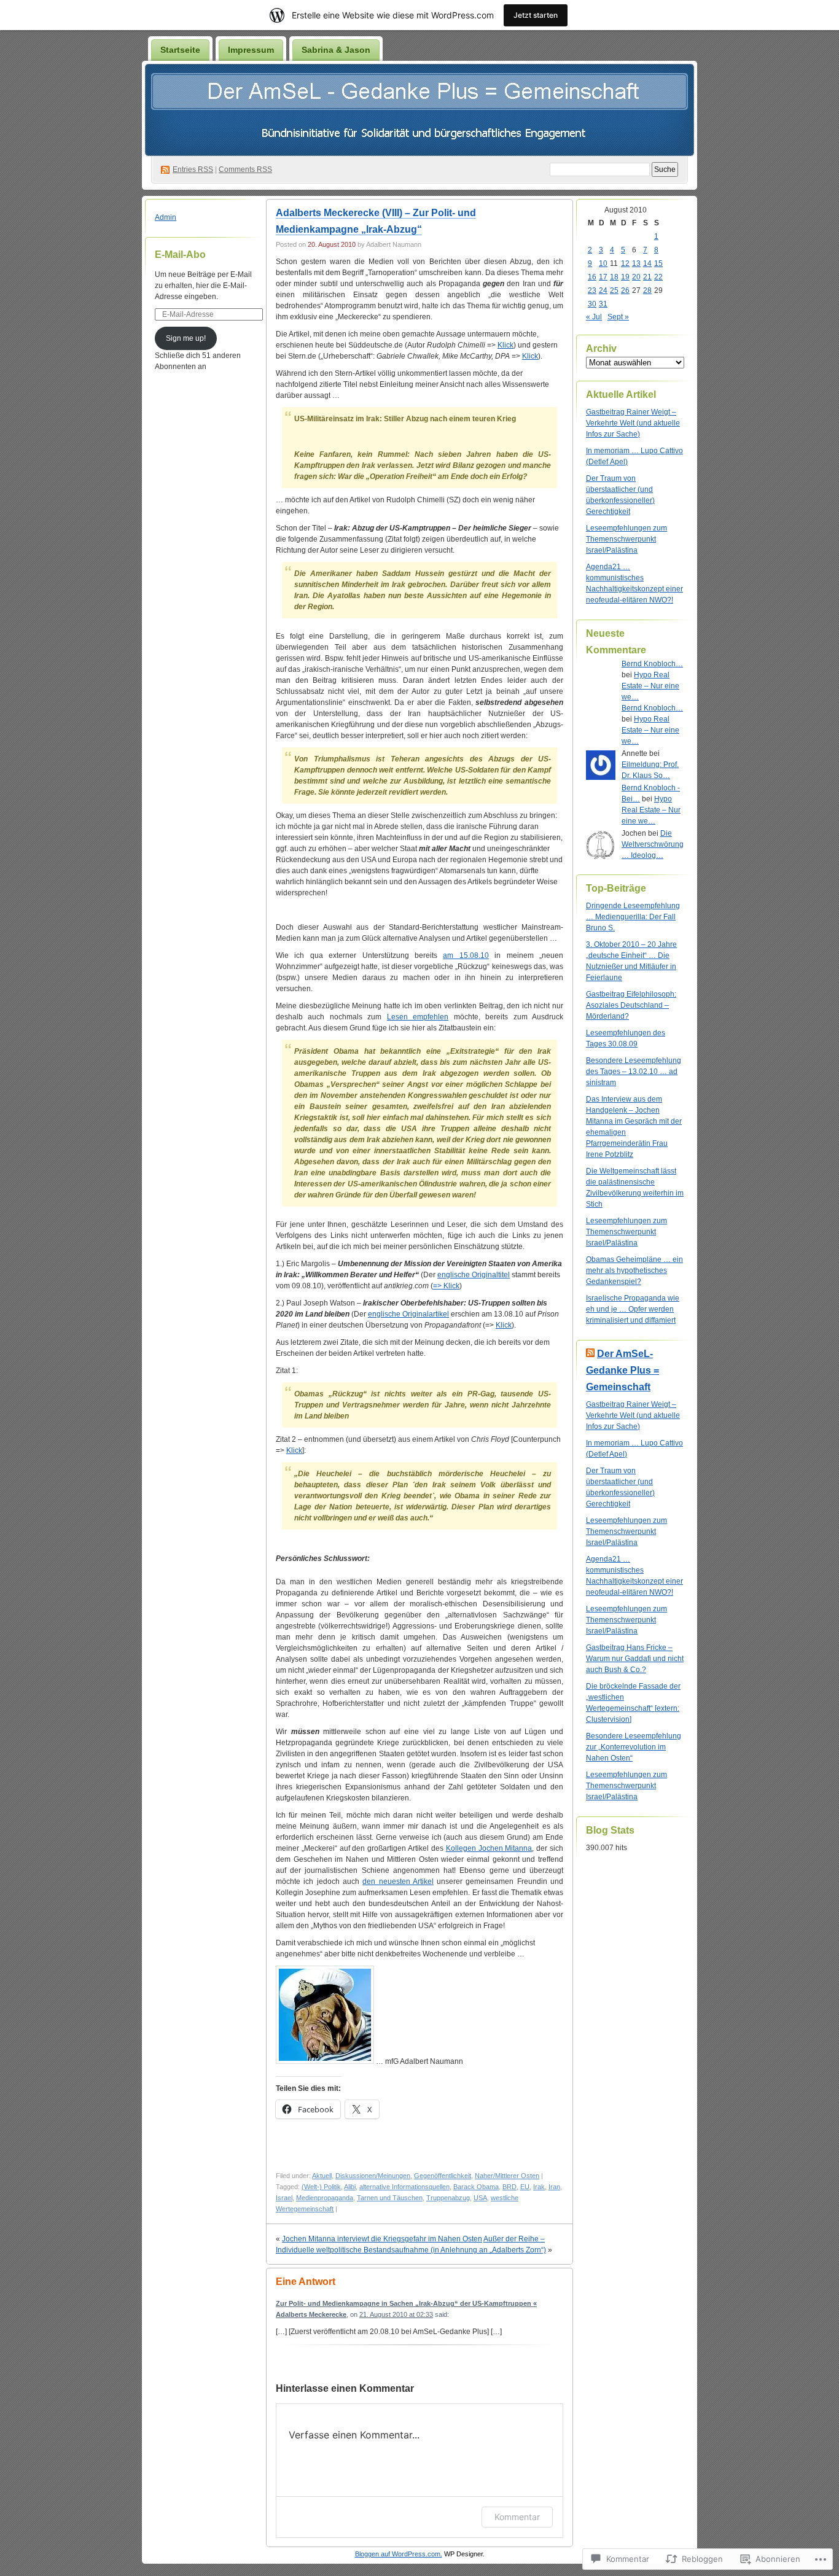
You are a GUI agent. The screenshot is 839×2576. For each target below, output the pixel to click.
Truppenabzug (448, 2198)
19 (625, 277)
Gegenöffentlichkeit (443, 2176)
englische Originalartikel (408, 1314)
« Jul (594, 317)
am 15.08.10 (466, 955)
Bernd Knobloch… (652, 664)
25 (614, 290)
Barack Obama (476, 2187)
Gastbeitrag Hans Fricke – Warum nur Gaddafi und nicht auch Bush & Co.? (635, 1659)
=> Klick (446, 1286)
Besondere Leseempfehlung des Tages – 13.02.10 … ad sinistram (634, 1072)
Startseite (180, 50)
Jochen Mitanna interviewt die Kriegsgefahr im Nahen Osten (382, 2239)
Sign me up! (186, 338)
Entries (193, 169)
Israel (284, 2198)
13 (636, 263)
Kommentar (517, 2517)
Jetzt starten (536, 15)
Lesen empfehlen (418, 1017)
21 (647, 277)
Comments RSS (245, 169)
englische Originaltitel (474, 1275)
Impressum (251, 50)
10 (603, 263)
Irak (539, 2187)
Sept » (618, 317)
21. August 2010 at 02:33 (396, 2314)
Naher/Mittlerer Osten (507, 2176)
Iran (554, 2187)
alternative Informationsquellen (404, 2187)
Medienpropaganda (325, 2198)
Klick (505, 345)
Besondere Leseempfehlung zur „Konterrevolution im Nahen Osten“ (634, 1747)
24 (603, 290)
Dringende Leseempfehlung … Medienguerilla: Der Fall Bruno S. (633, 917)
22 (658, 277)
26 (625, 290)
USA (480, 2198)
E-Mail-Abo (180, 255)
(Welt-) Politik (321, 2187)
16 (592, 277)
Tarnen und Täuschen (390, 2198)
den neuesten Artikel (398, 1881)
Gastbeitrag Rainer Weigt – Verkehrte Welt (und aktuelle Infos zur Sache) (633, 423)
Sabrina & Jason (336, 50)
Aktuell (322, 2176)
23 (592, 290)
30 (592, 304)
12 (625, 263)
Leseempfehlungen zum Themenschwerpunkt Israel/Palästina (626, 539)
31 (603, 304)
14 (647, 263)
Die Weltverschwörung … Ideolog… (653, 844)
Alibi (350, 2187)
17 (603, 277)
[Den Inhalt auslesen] (590, 1354)
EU (525, 2187)
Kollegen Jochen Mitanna (489, 1848)
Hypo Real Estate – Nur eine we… (650, 686)
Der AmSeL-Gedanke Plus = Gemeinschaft (622, 1370)
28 (647, 290)
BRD (509, 2187)
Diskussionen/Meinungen (373, 2176)
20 (636, 277)
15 (658, 263)
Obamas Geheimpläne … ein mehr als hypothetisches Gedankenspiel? (634, 1270)
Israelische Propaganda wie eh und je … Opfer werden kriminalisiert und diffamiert (633, 1309)
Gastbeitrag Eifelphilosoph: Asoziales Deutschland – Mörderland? (631, 1005)
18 (614, 277)
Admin (166, 217)
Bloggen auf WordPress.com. (399, 2554)
